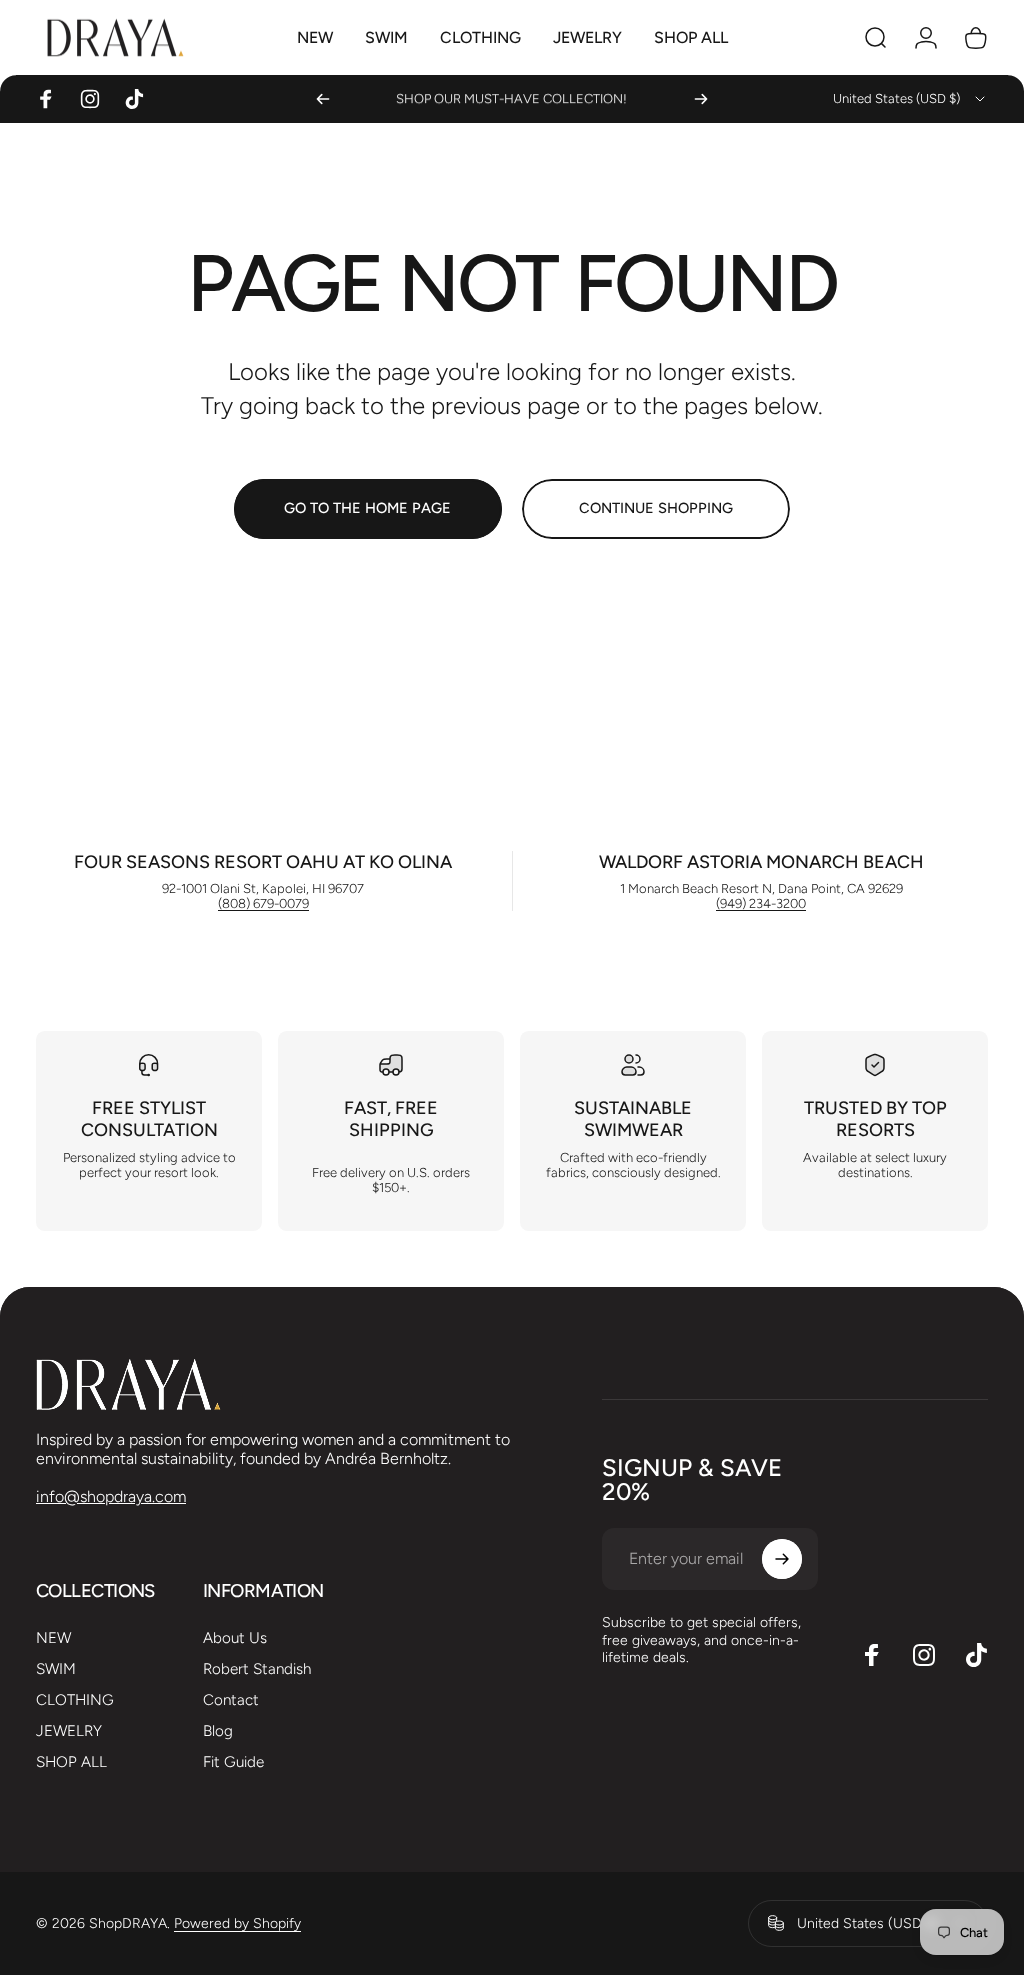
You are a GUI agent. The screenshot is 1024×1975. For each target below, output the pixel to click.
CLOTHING (75, 1700)
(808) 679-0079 (263, 903)
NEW (53, 1638)
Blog (218, 1731)
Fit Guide (233, 1762)
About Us (235, 1638)
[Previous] (323, 99)
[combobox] (910, 99)
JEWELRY (69, 1731)
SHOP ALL (71, 1762)
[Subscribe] (782, 1559)
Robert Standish (257, 1669)
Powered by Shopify (237, 1923)
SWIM (56, 1669)
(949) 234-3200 (761, 903)
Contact (231, 1700)
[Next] (701, 99)
